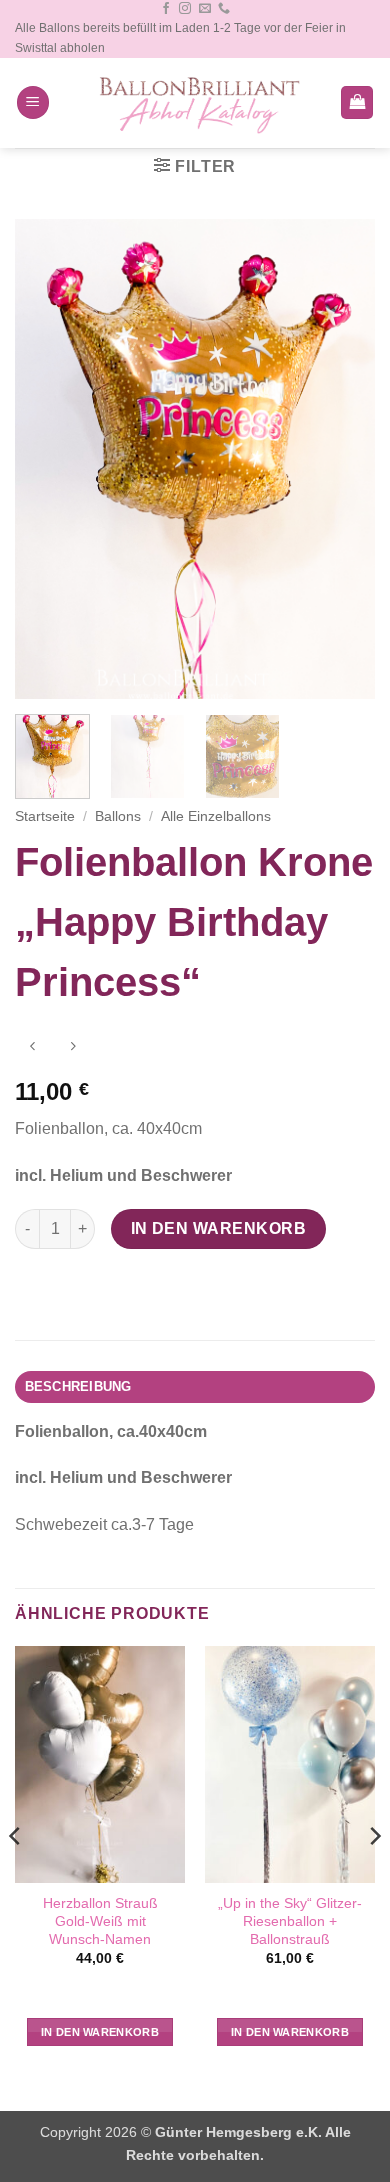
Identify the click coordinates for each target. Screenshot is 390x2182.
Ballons (118, 816)
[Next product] (32, 1047)
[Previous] (47, 459)
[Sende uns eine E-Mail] (205, 9)
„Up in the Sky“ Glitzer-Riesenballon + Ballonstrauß (290, 1921)
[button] (33, 102)
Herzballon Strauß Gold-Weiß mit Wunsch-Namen (100, 1921)
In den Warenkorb (218, 1228)
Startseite (45, 816)
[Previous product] (72, 1047)
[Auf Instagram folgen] (185, 9)
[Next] (343, 459)
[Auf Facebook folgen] (166, 9)
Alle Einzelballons (216, 816)
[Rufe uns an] (224, 9)
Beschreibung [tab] (78, 1386)
